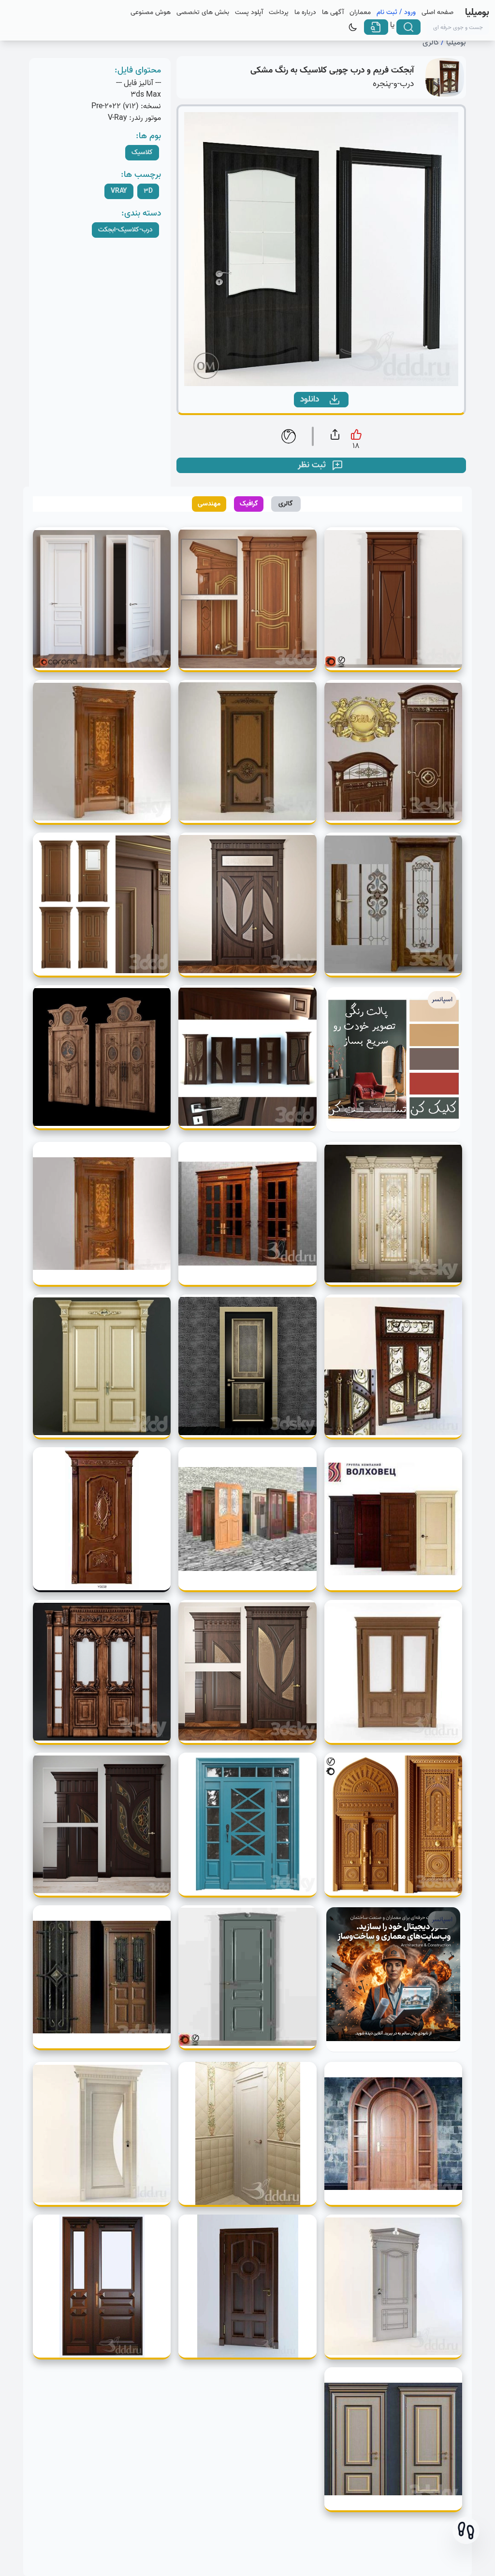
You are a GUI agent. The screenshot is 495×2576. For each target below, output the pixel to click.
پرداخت (279, 13)
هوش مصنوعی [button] (151, 13)
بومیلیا (456, 43)
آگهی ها (333, 13)
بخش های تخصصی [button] (203, 13)
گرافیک (249, 504)
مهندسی (209, 504)
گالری (431, 43)
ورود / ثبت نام (396, 13)
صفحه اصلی (437, 13)
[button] (466, 2531)
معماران (360, 13)
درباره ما (305, 13)
